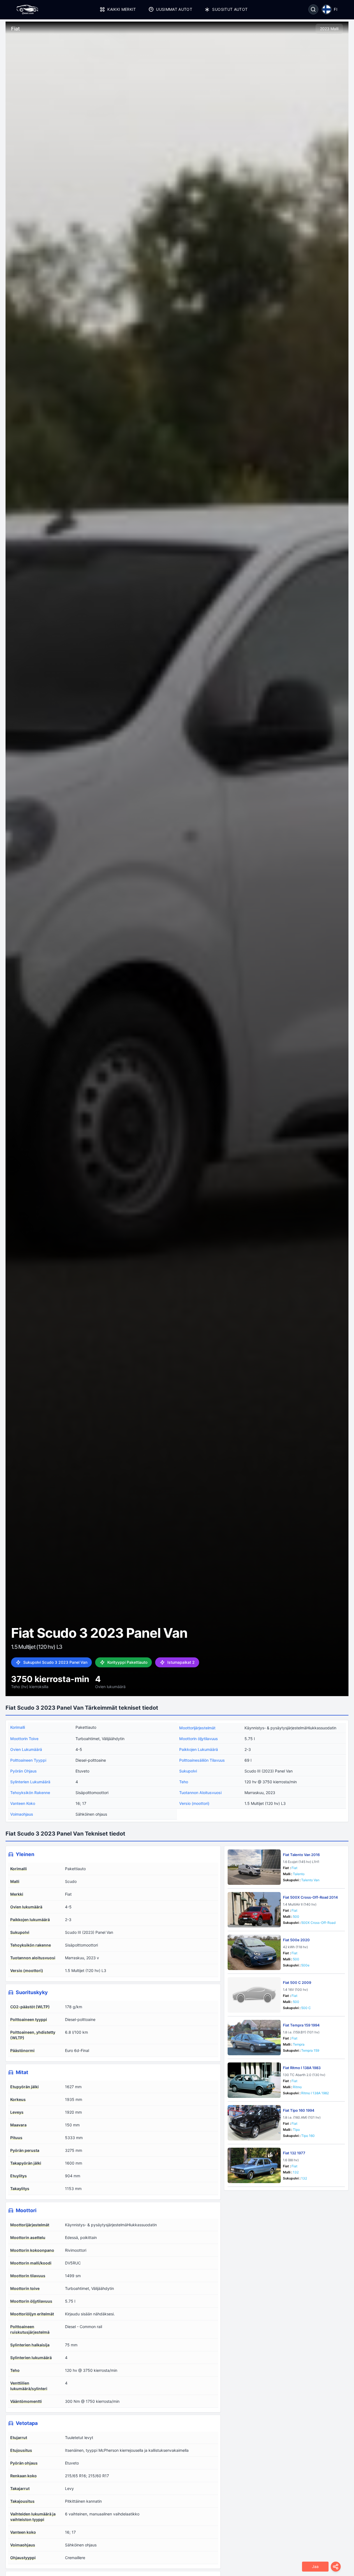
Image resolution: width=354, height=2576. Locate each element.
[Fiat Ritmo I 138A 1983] (254, 2080)
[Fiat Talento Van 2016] (254, 1867)
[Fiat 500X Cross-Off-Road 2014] (254, 1910)
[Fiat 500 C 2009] (254, 1995)
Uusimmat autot (174, 9)
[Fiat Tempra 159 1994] (254, 2038)
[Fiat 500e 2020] (254, 1952)
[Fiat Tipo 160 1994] (254, 2123)
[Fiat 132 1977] (254, 2165)
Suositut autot (230, 9)
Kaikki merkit (122, 9)
